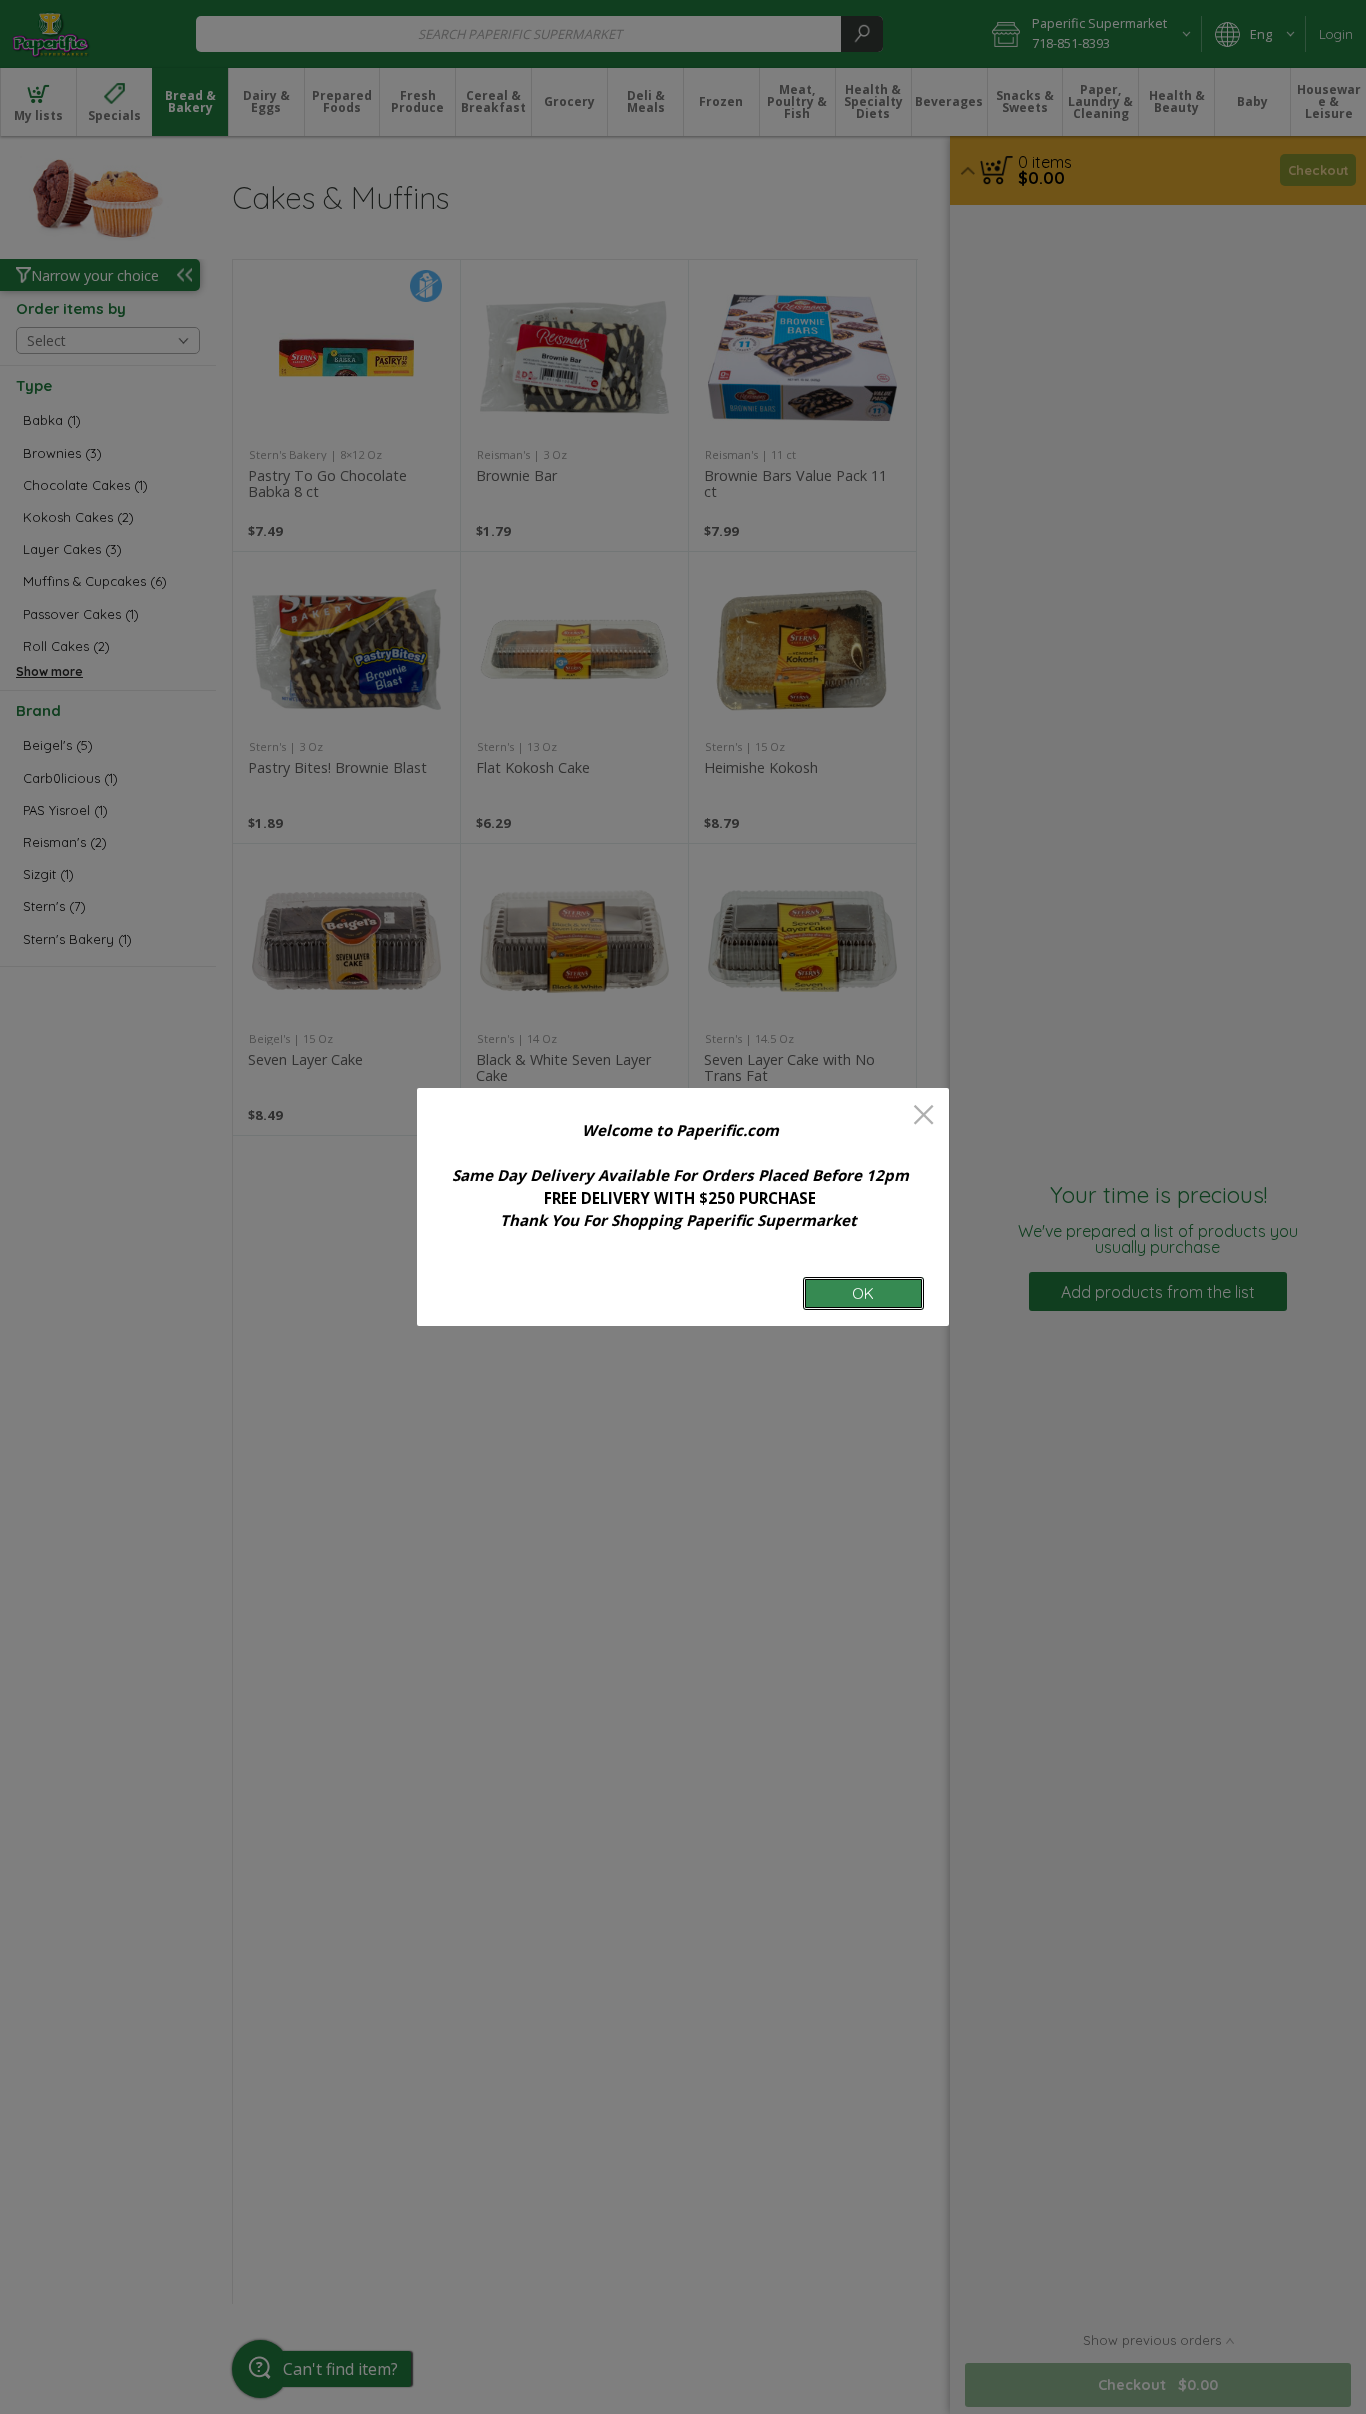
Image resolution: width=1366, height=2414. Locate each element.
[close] (923, 1116)
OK (863, 1293)
